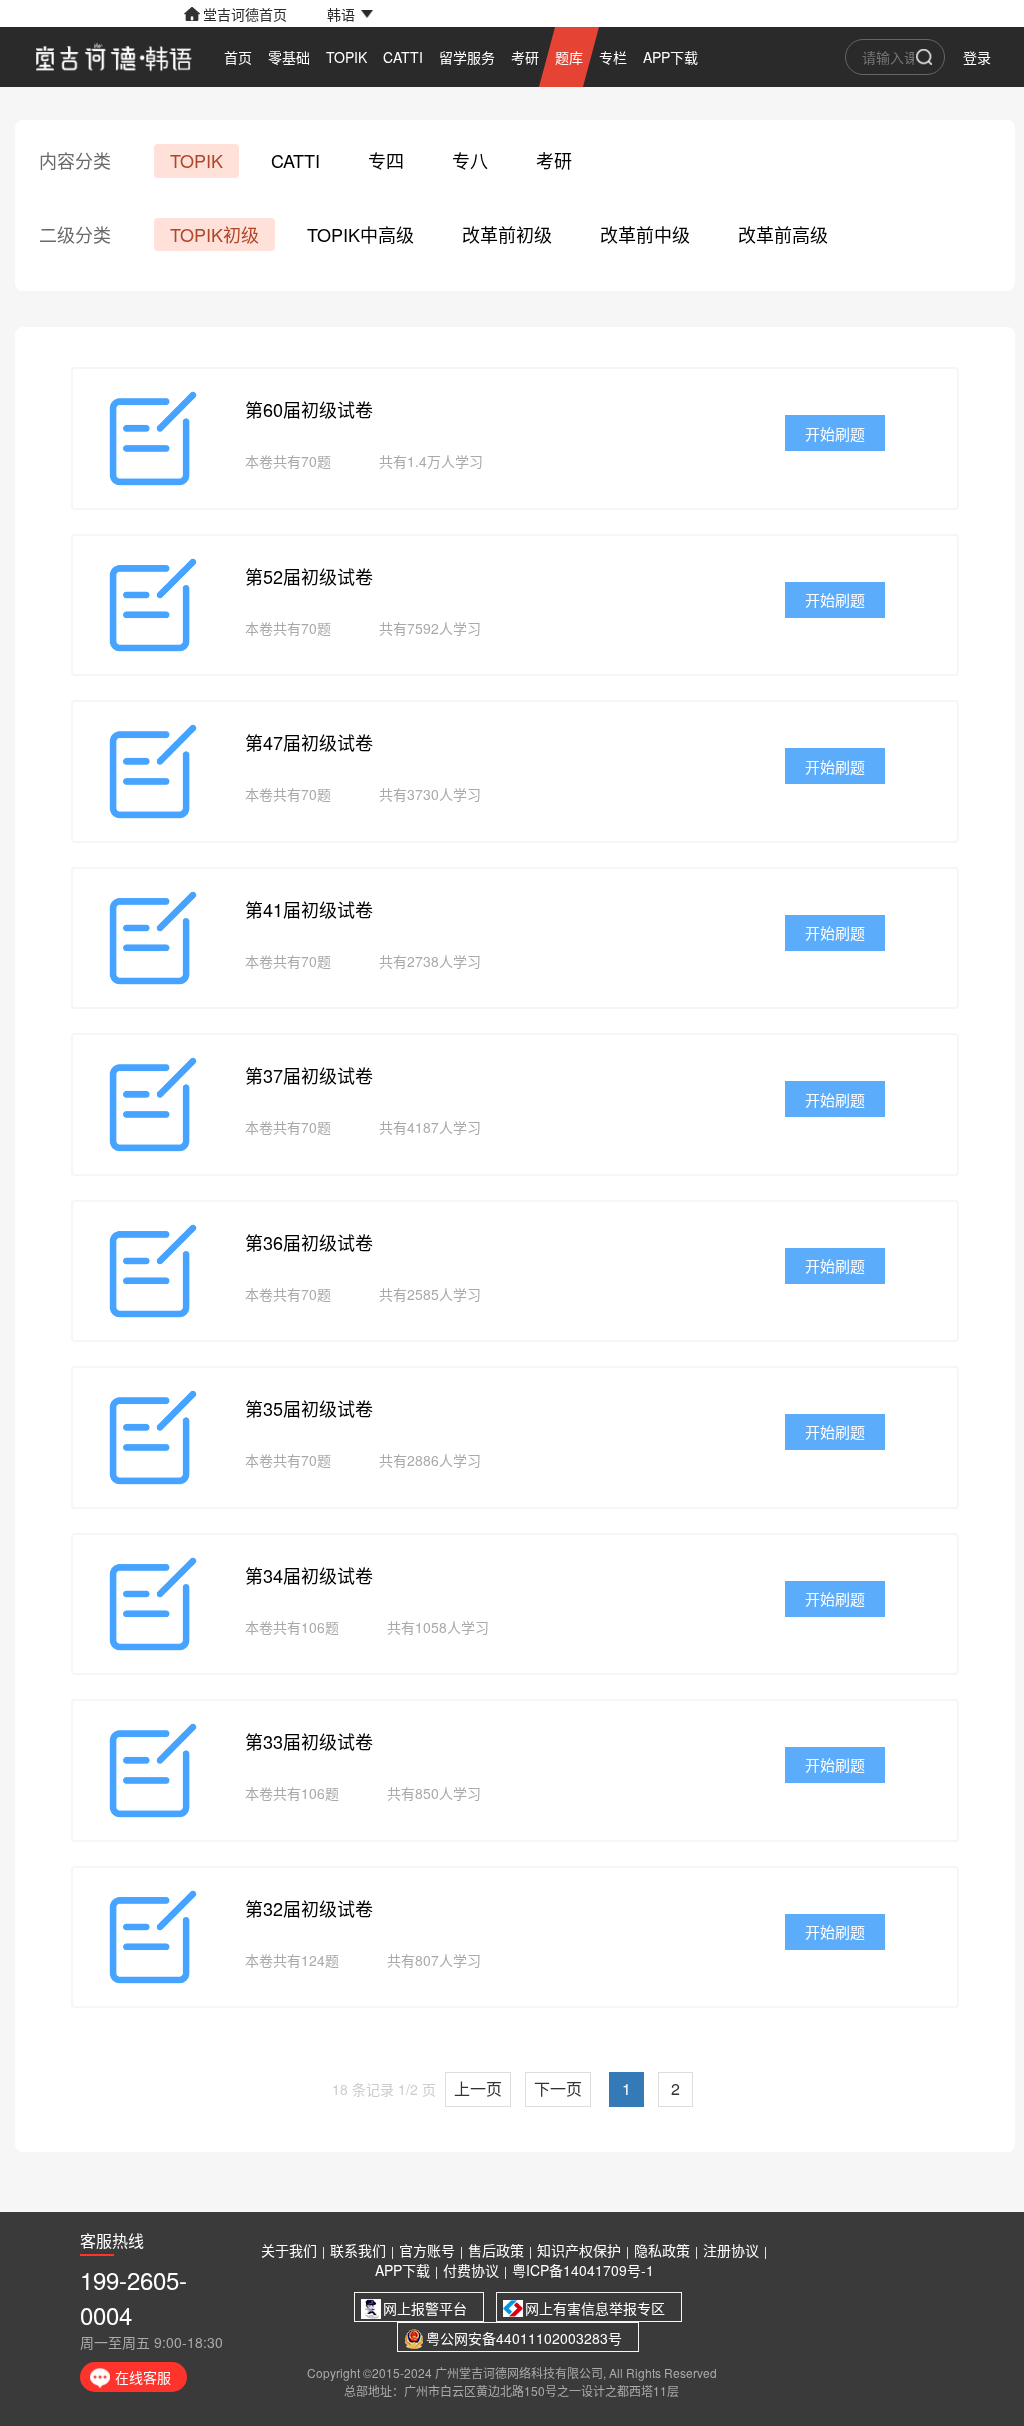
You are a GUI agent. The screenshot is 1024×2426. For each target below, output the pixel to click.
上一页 (478, 2088)
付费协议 (471, 2270)
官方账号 (427, 2250)
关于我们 (289, 2250)
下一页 (558, 2088)
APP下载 (402, 2270)
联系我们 (358, 2250)
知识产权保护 (579, 2250)
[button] (350, 13)
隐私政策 (662, 2250)
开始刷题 (835, 433)
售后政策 (496, 2250)
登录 (977, 57)
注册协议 (731, 2250)
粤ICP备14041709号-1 (583, 2270)
